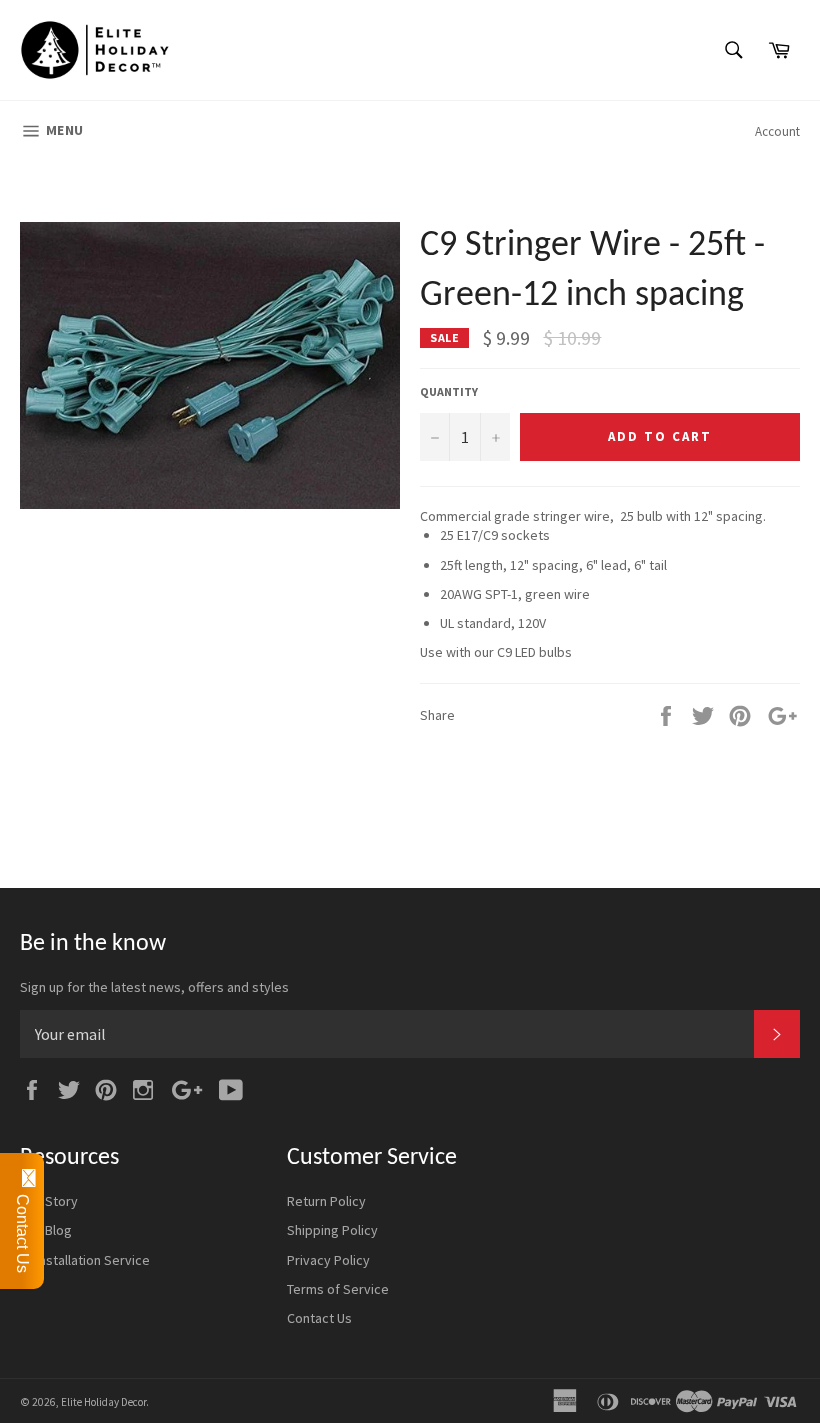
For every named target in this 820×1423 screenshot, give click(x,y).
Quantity (449, 391)
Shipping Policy (332, 1230)
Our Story (49, 1201)
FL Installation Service (85, 1260)
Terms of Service (338, 1289)
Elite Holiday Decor (103, 1402)
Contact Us (319, 1318)
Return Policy (326, 1201)
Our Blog (46, 1230)
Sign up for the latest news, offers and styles (154, 987)
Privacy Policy (328, 1260)
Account (777, 131)
